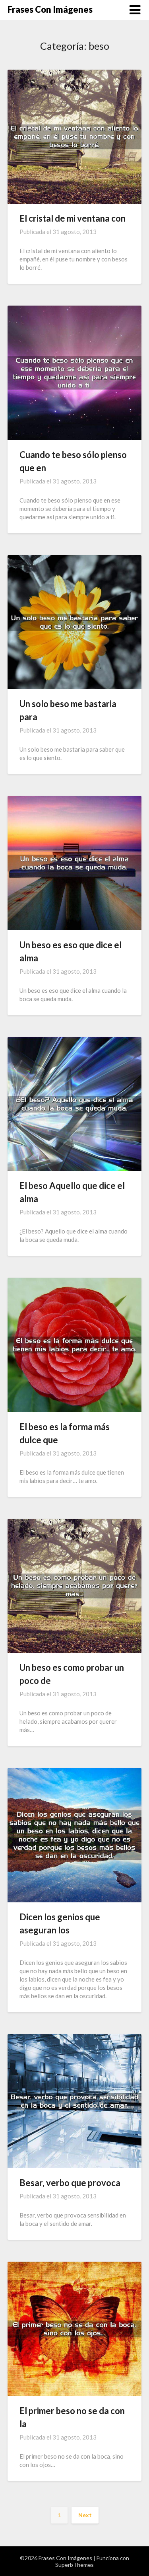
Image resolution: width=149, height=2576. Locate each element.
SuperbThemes (74, 2565)
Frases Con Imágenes (50, 9)
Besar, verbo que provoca (70, 2183)
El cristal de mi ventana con (73, 218)
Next (85, 2515)
